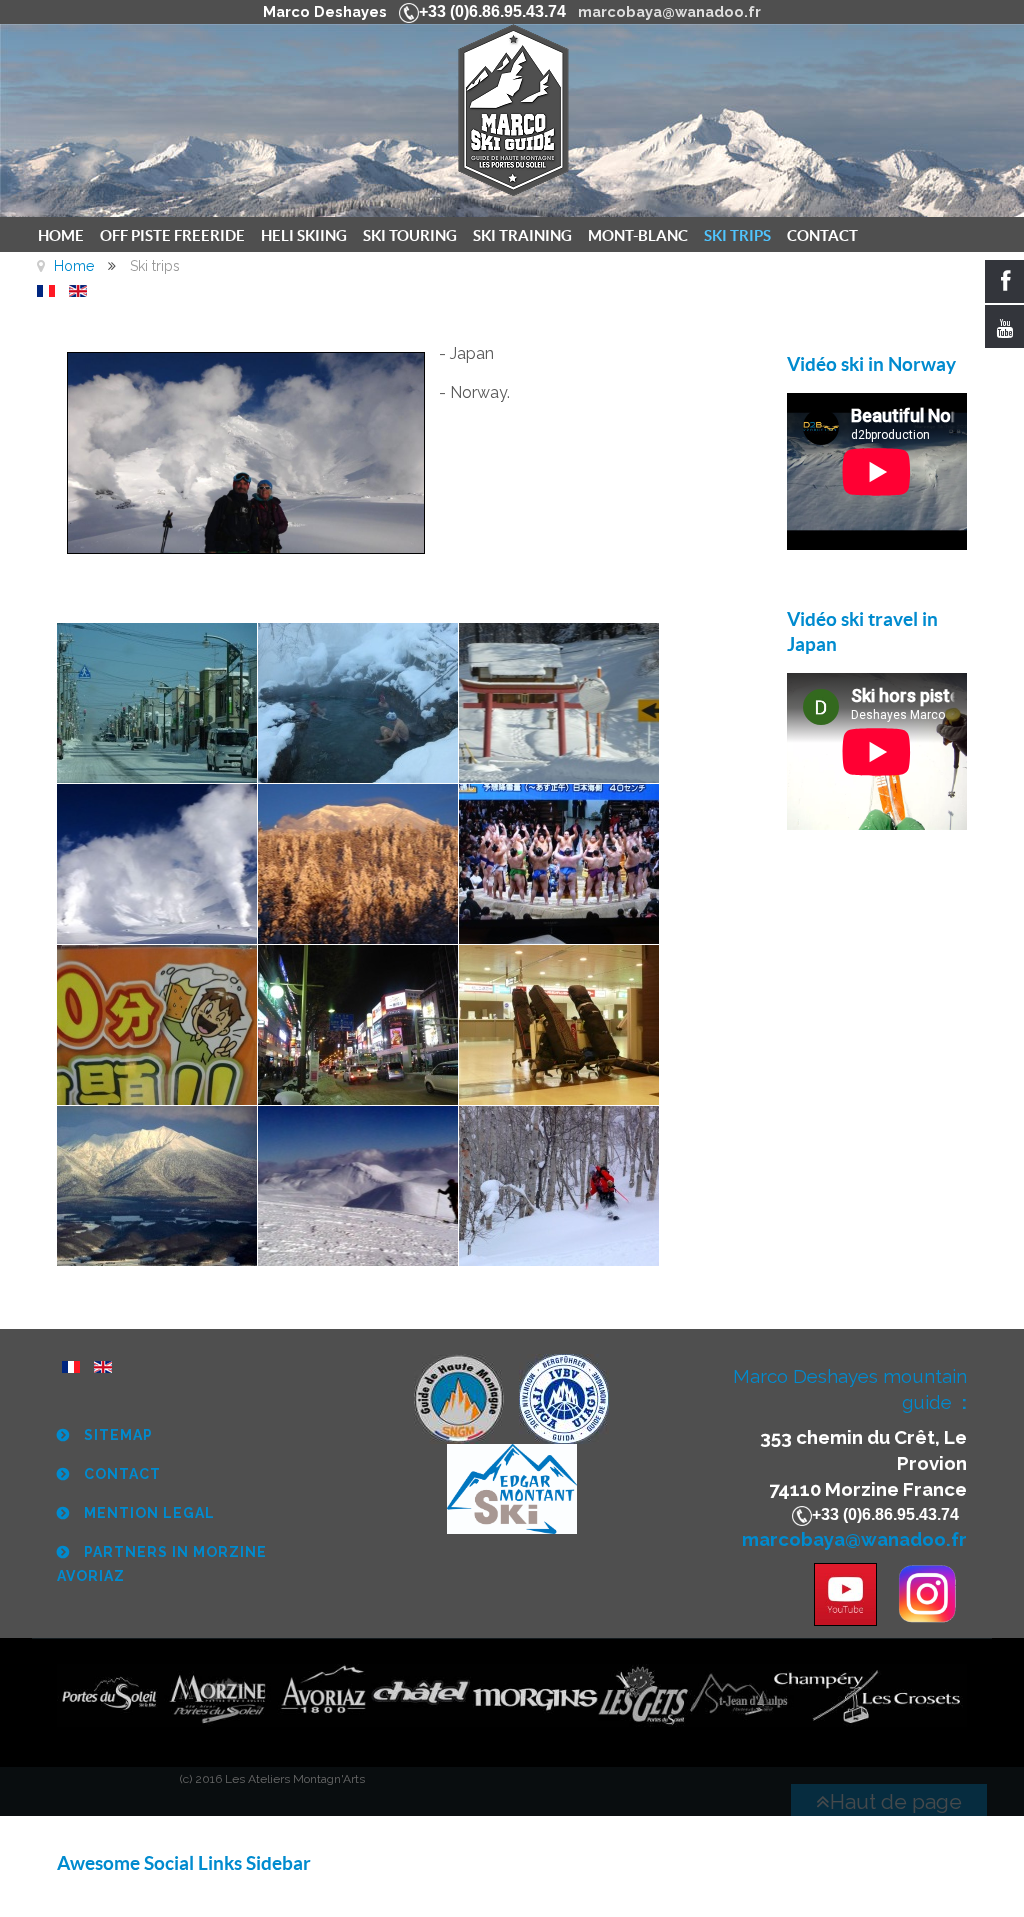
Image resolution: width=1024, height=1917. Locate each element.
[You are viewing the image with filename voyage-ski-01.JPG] (157, 703)
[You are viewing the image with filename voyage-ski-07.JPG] (358, 864)
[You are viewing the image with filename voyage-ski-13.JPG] (157, 1025)
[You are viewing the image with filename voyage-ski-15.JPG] (559, 1025)
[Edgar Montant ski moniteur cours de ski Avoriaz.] (512, 1488)
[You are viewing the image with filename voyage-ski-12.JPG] (559, 864)
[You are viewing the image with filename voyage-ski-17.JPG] (358, 1186)
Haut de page (896, 1801)
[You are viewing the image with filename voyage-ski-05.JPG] (157, 864)
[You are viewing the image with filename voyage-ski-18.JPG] (559, 1186)
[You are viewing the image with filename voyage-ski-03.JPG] (559, 703)
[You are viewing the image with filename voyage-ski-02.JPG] (358, 703)
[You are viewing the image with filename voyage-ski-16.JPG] (157, 1186)
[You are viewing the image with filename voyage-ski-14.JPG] (358, 1025)
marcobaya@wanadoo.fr (669, 11)
